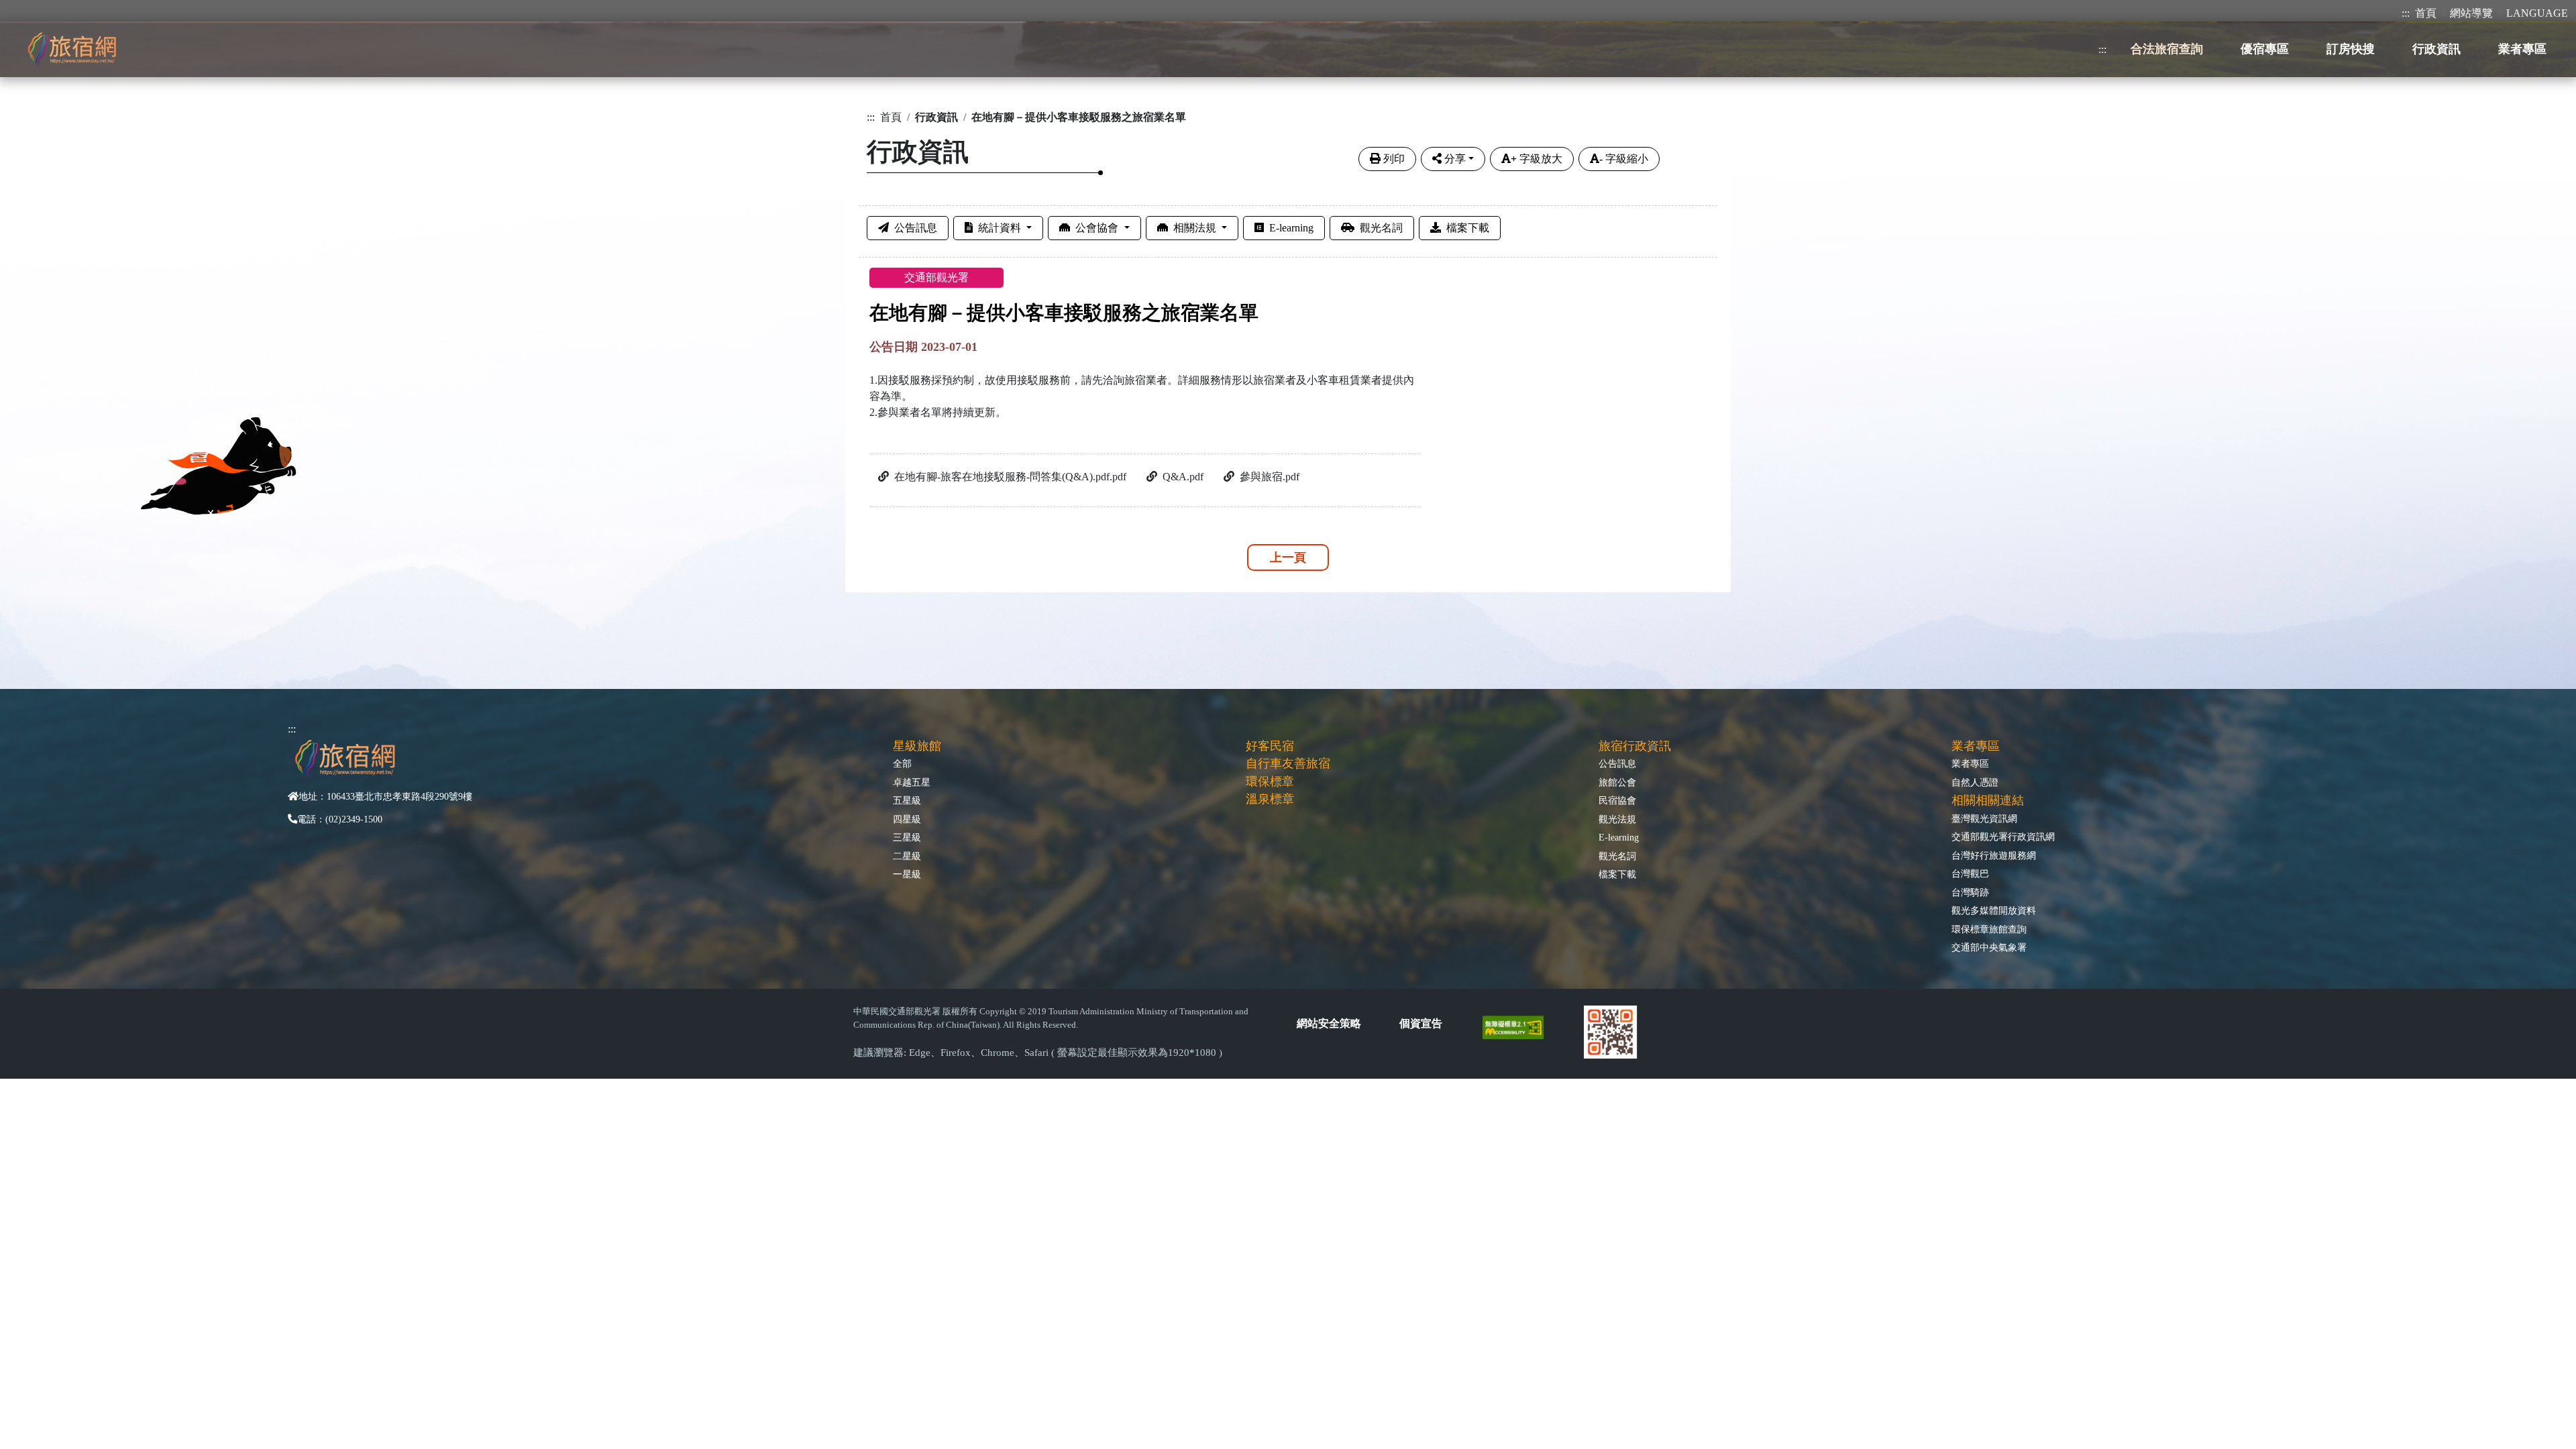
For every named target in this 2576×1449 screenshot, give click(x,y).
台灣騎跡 (1970, 892)
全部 (902, 763)
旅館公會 (1617, 782)
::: (2406, 13)
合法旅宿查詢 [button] (2167, 49)
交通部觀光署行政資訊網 (2003, 837)
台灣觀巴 (1970, 873)
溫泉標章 (1270, 799)
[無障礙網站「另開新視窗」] (1518, 1027)
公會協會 (1098, 228)
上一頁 (1288, 557)
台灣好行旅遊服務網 (1994, 855)
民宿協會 (1617, 800)
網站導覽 (2471, 13)
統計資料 (1001, 228)
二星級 (907, 856)
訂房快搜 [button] (2351, 49)
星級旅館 (917, 746)
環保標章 (1270, 782)
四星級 (907, 819)
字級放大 (1537, 159)
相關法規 (1196, 228)
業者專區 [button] (2522, 49)
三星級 (907, 837)
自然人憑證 (1975, 782)
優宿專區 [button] (2265, 49)
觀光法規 (1617, 819)
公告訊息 (916, 228)
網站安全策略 (1329, 1023)
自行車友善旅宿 (1288, 763)
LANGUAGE (2537, 13)
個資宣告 (1421, 1023)
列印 (1394, 159)
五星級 (907, 800)
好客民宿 (1270, 746)
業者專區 (1970, 763)
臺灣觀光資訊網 (1984, 818)
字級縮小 (1624, 159)
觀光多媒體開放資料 (1994, 910)
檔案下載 (1468, 228)
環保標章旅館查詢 (1989, 929)
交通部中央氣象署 (1989, 947)
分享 (1455, 159)
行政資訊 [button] (2436, 49)
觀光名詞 (1381, 228)
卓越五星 (912, 782)
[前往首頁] (72, 49)
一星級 (907, 874)
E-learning (1291, 228)
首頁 (2426, 13)
